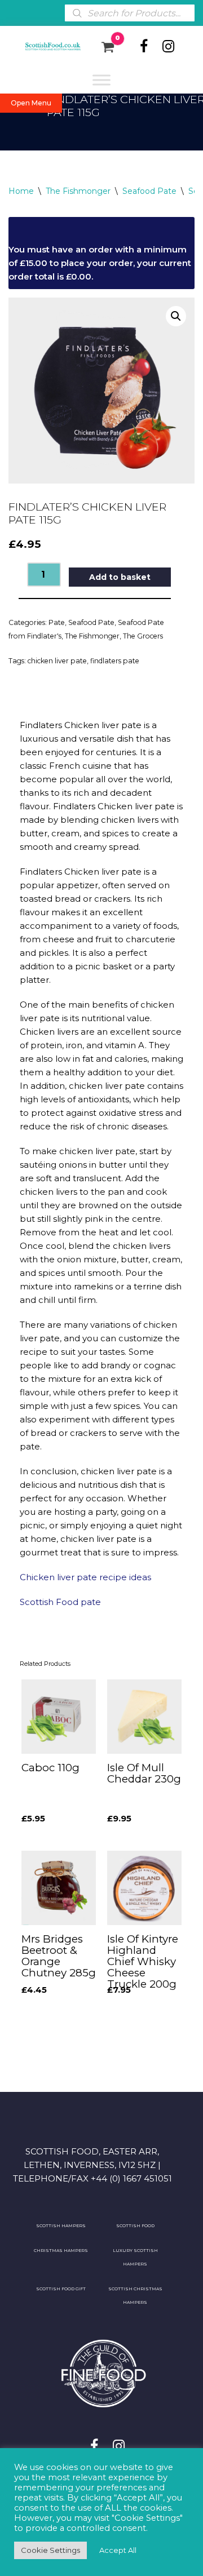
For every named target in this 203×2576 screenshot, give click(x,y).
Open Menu (31, 103)
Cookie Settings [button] (50, 2550)
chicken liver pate (57, 661)
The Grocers (143, 636)
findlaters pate (115, 661)
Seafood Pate (149, 191)
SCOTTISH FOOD (135, 2226)
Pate (57, 622)
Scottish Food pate (61, 1602)
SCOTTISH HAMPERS (61, 2226)
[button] (176, 316)
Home (21, 191)
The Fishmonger (78, 191)
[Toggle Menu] (101, 80)
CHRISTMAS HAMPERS (61, 2251)
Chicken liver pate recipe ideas (85, 1577)
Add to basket (120, 577)
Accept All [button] (118, 2550)
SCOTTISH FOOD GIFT (61, 2289)
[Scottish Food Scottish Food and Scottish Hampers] (46, 47)
